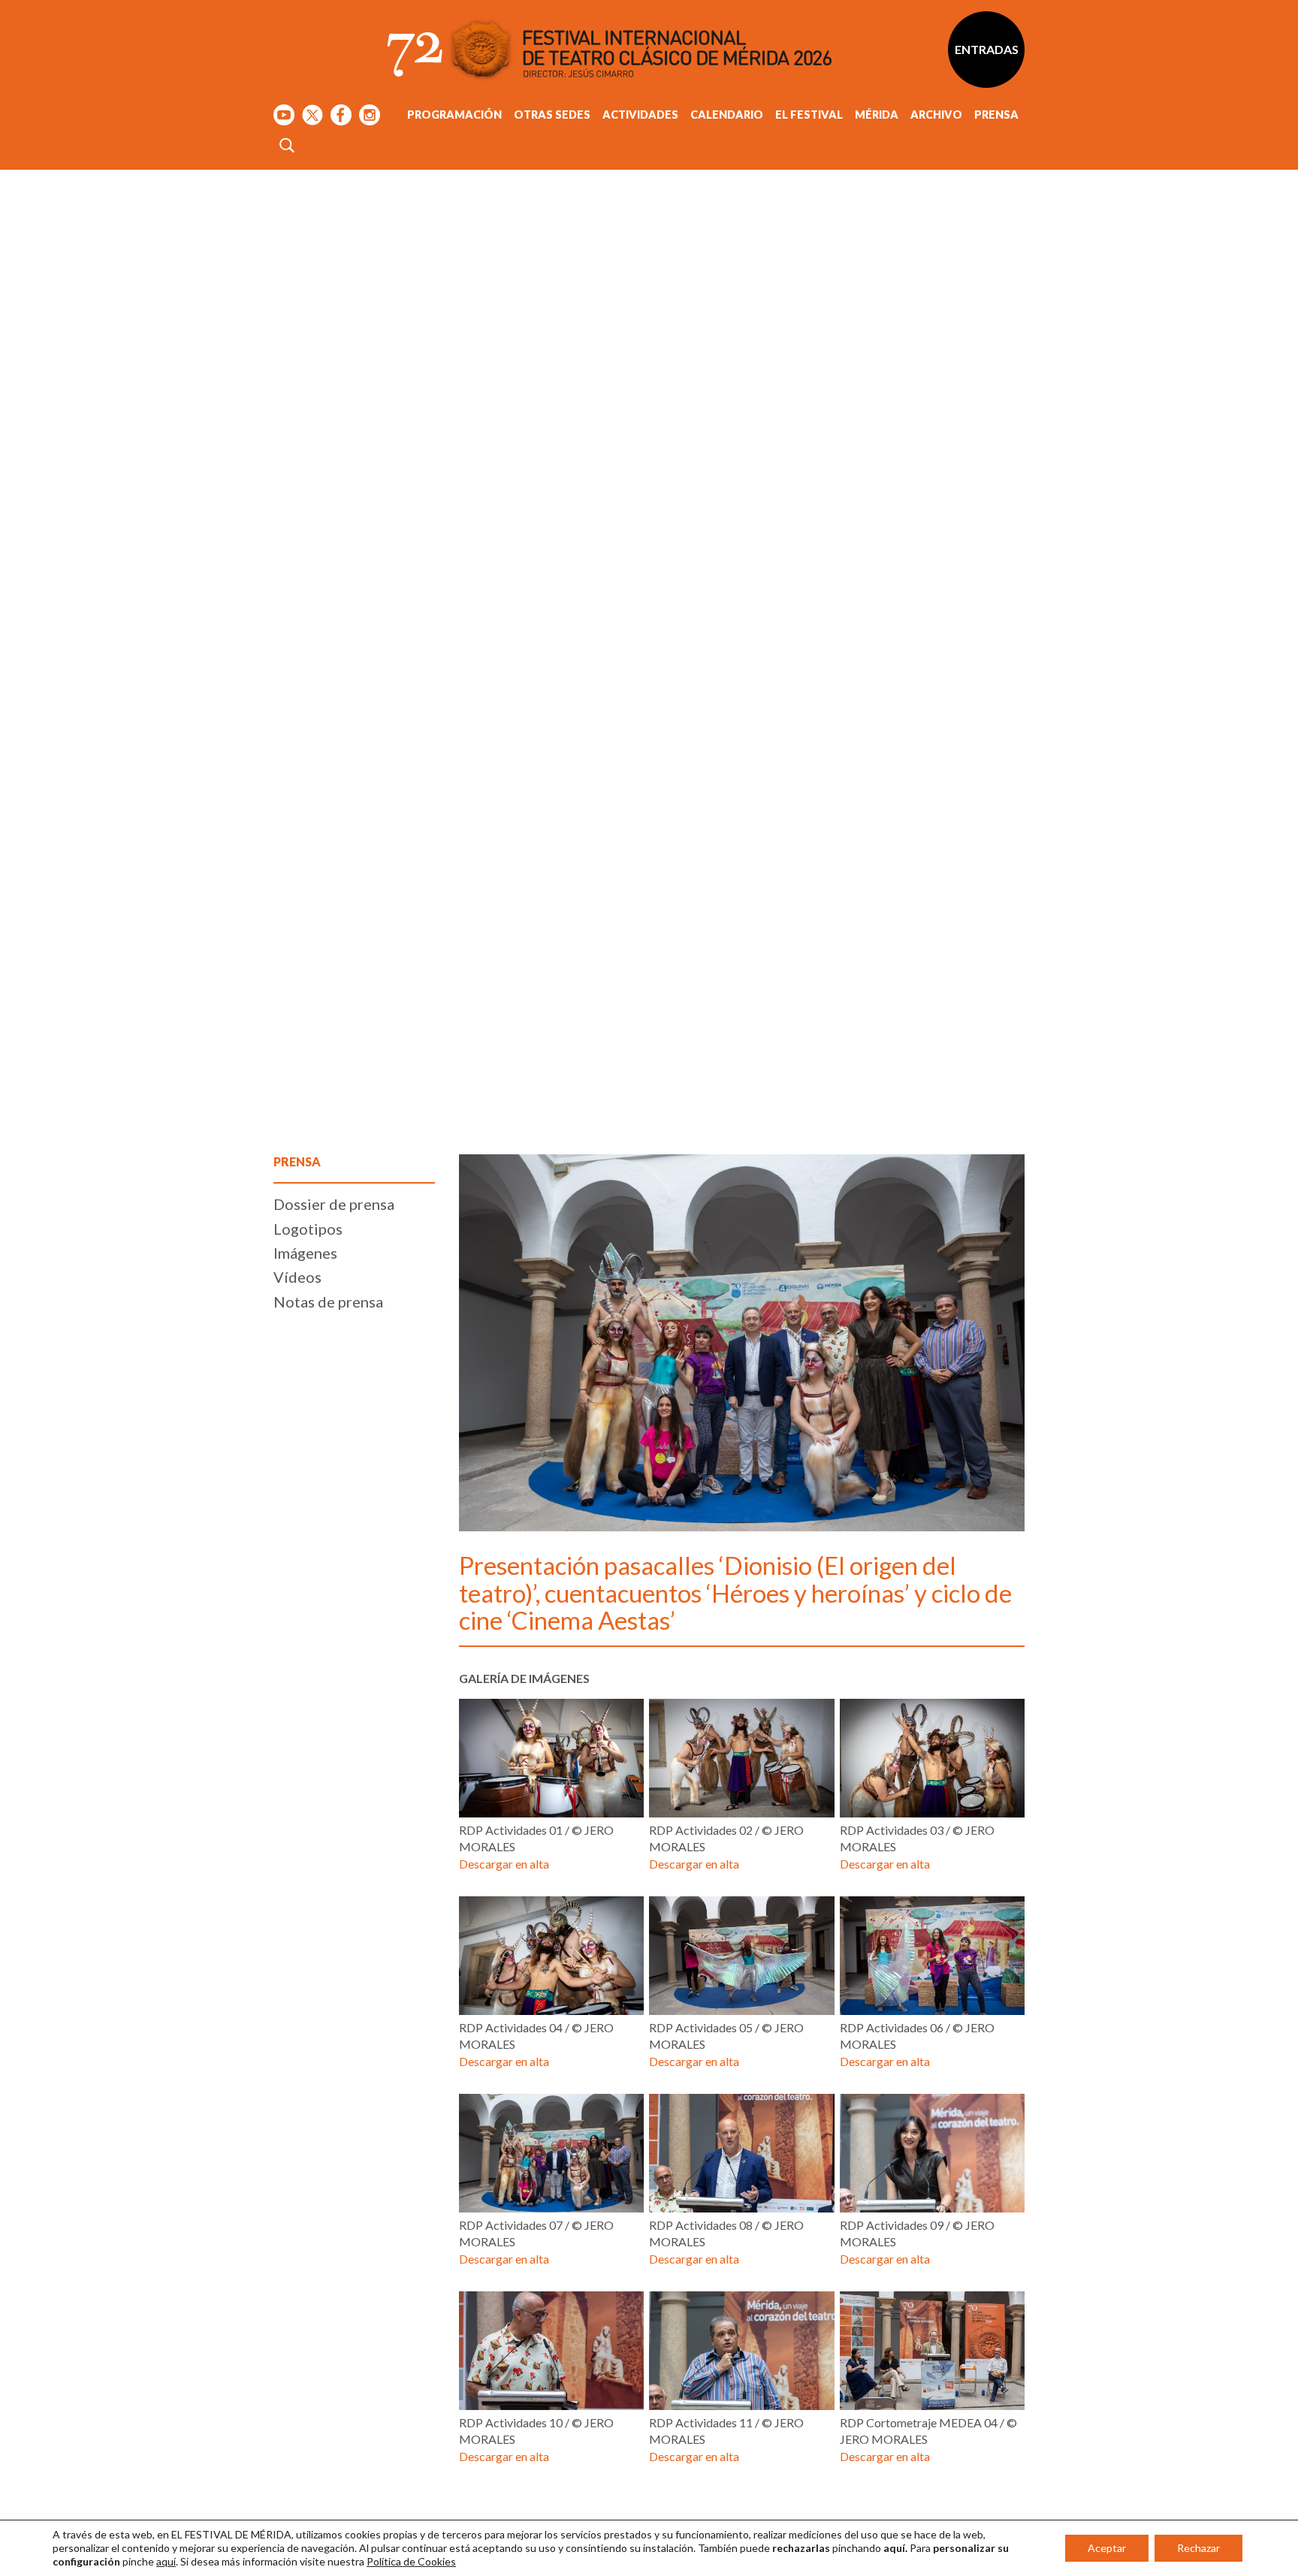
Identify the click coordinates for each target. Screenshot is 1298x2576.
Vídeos (297, 1277)
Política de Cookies (411, 2561)
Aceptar (1107, 2548)
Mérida (877, 115)
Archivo (936, 115)
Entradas (987, 49)
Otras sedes (552, 115)
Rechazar (1198, 2548)
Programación (454, 115)
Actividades (640, 115)
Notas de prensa (328, 1302)
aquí (166, 2561)
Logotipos (308, 1229)
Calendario (727, 115)
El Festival (809, 115)
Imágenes (305, 1253)
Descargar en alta (504, 1864)
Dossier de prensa (334, 1204)
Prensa (996, 115)
